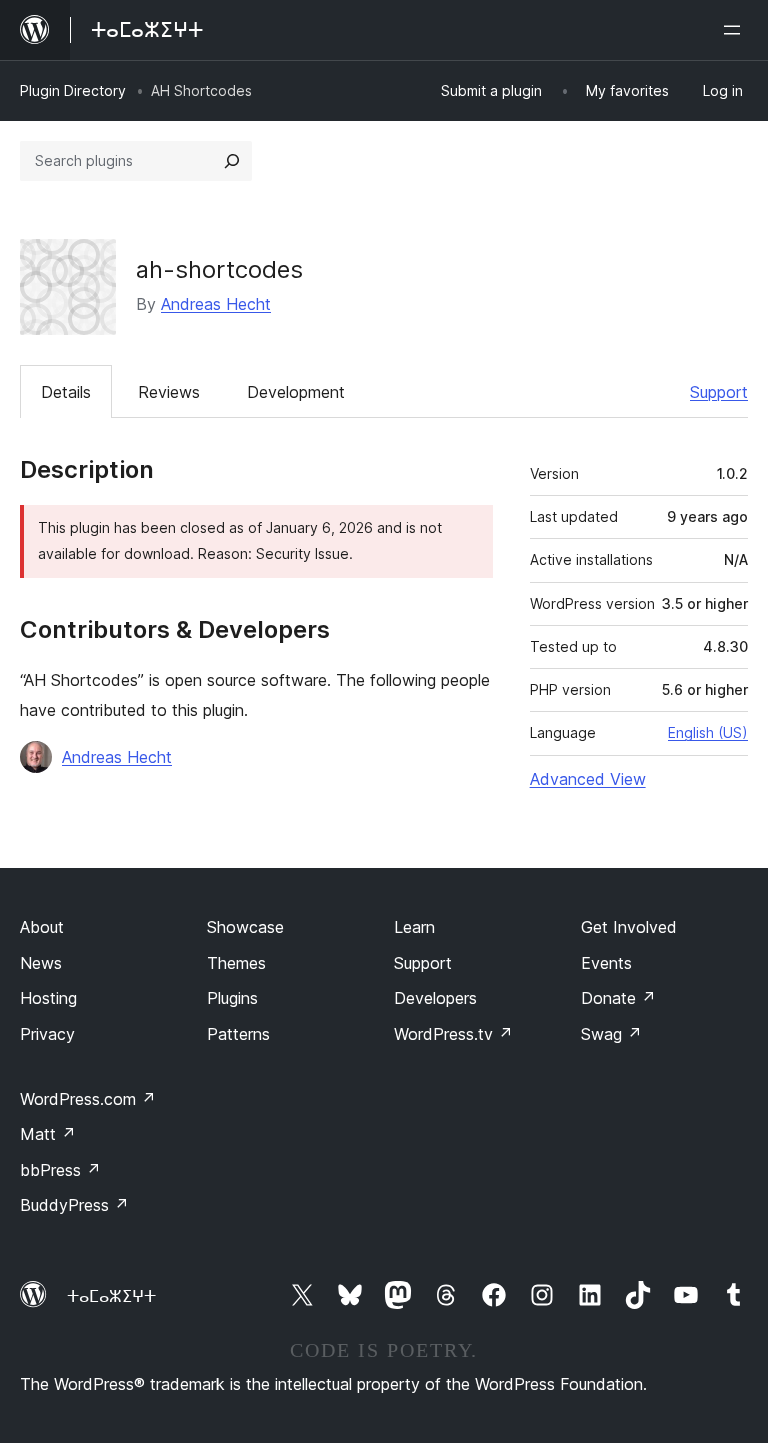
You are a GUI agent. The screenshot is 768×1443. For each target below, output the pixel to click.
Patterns (238, 1034)
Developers (435, 998)
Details (66, 392)
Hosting (48, 998)
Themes (236, 963)
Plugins (232, 998)
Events (606, 963)
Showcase (245, 927)
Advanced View (588, 779)
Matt (48, 1134)
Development (296, 392)
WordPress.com (88, 1099)
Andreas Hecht (216, 304)
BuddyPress (74, 1205)
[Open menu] (736, 30)
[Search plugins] (232, 161)
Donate (618, 998)
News (41, 963)
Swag (611, 1034)
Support (719, 392)
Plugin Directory (73, 90)
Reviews (169, 392)
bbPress (60, 1170)
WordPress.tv (453, 1034)
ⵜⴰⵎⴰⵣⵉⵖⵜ (111, 1296)
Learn (414, 927)
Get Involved (629, 927)
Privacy (47, 1034)
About (42, 927)
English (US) (708, 732)
